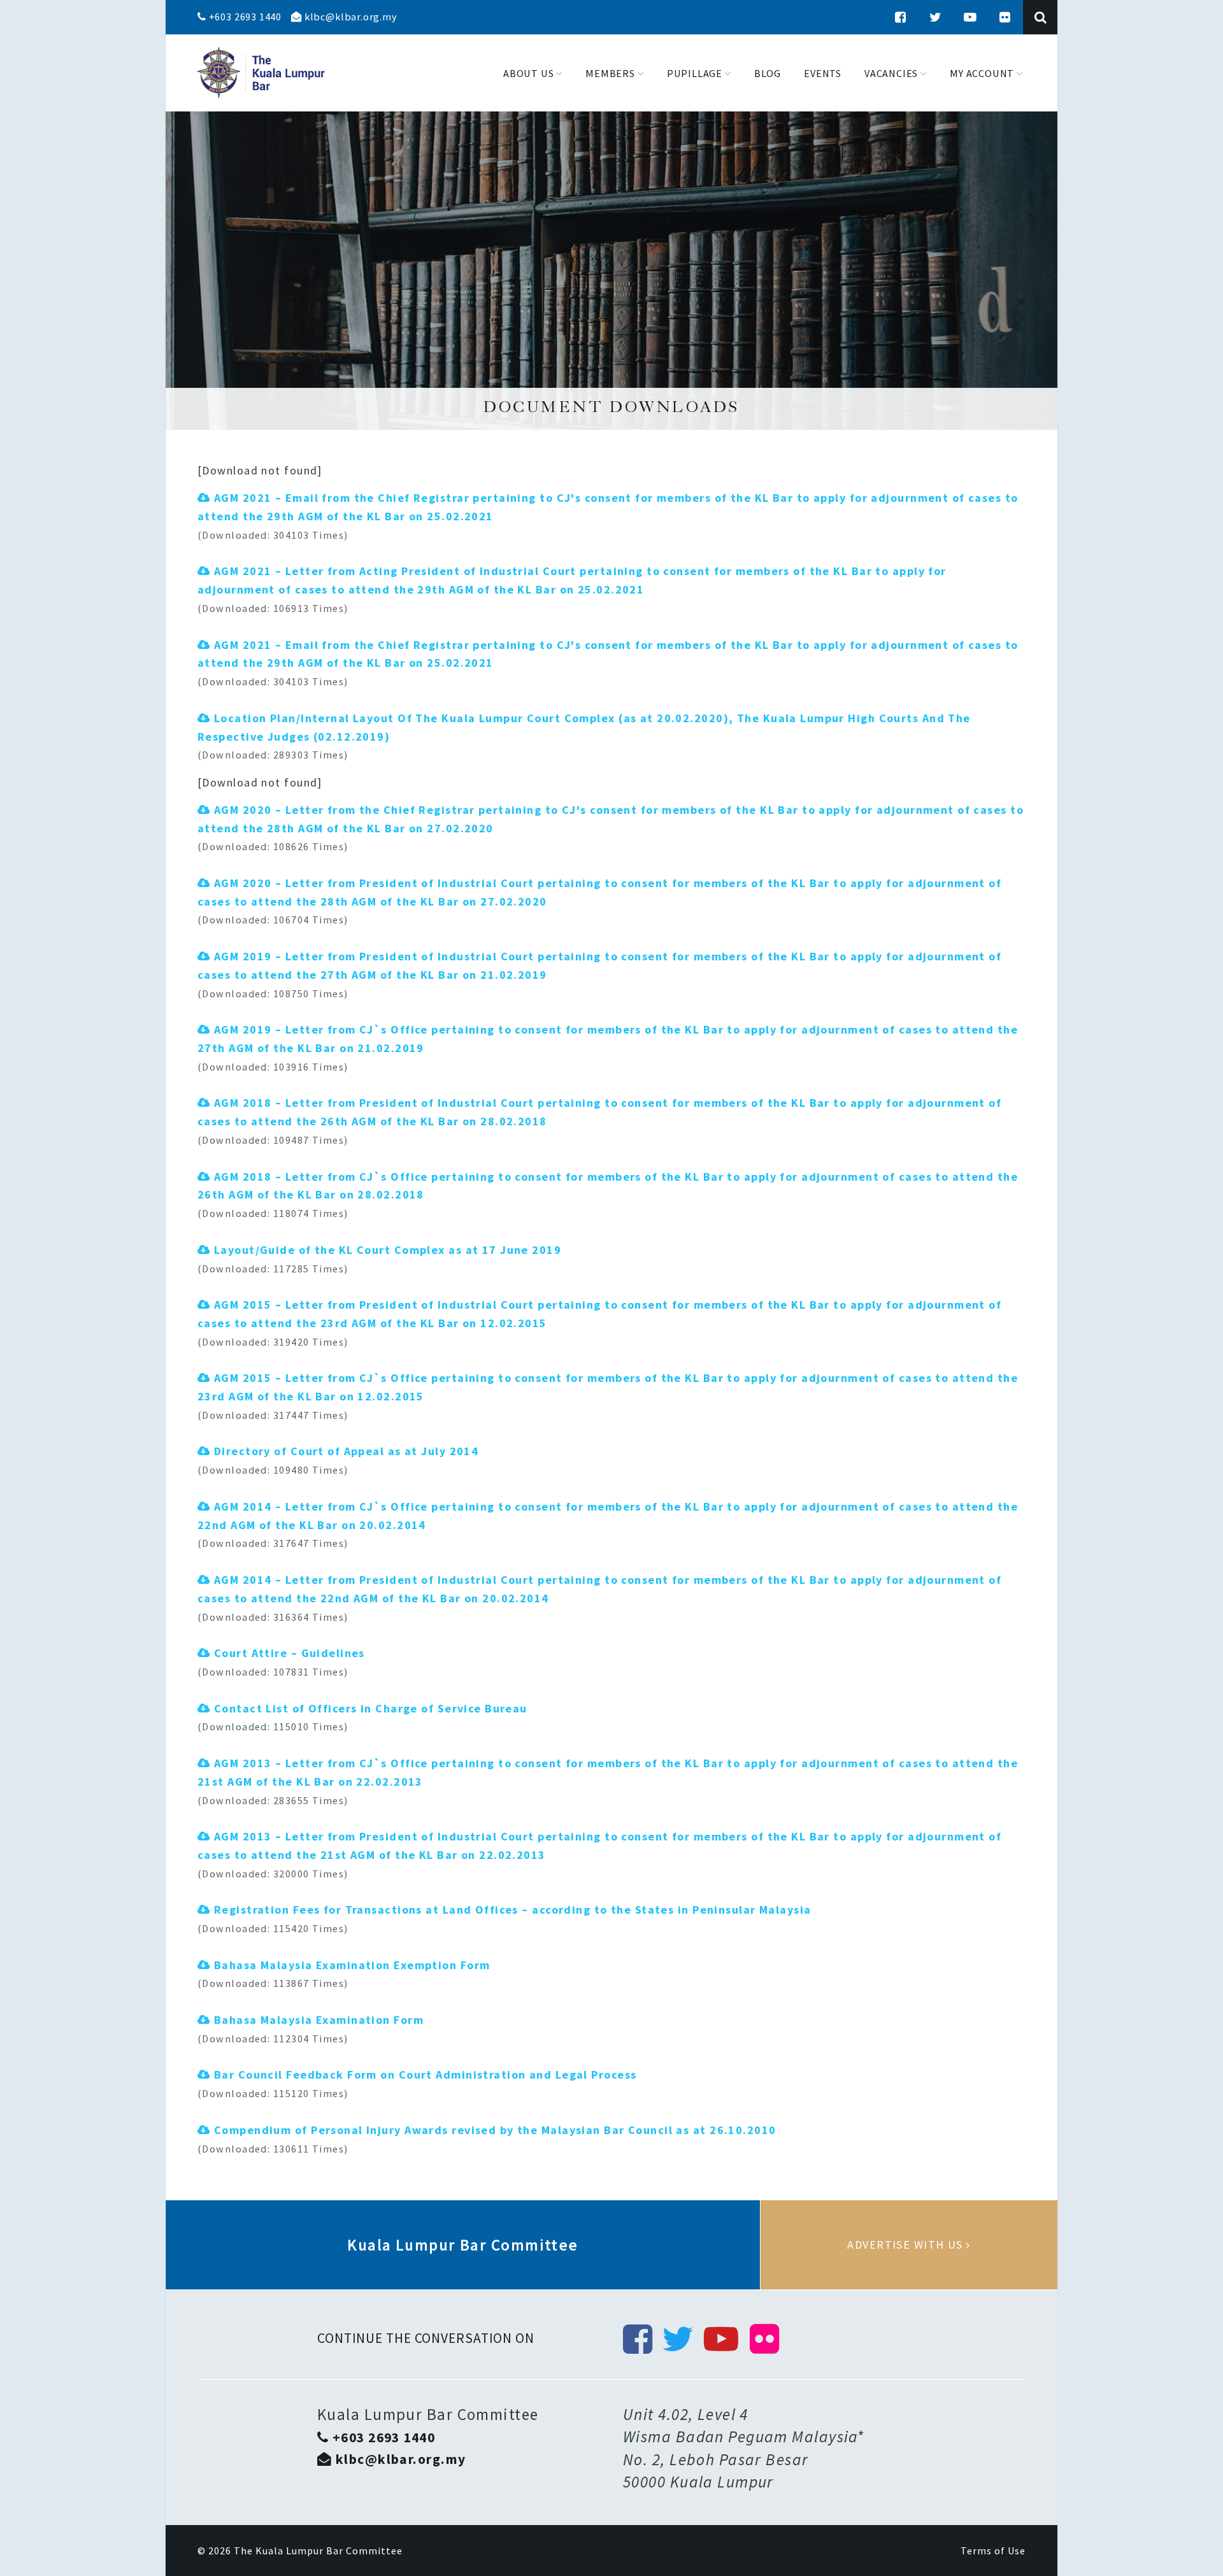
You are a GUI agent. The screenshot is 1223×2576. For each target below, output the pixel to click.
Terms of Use (993, 2551)
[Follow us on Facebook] (901, 17)
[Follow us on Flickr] (1005, 17)
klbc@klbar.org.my (349, 17)
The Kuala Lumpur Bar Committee (318, 2551)
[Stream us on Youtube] (970, 17)
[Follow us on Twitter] (936, 17)
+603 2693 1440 (244, 17)
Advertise (909, 2245)
